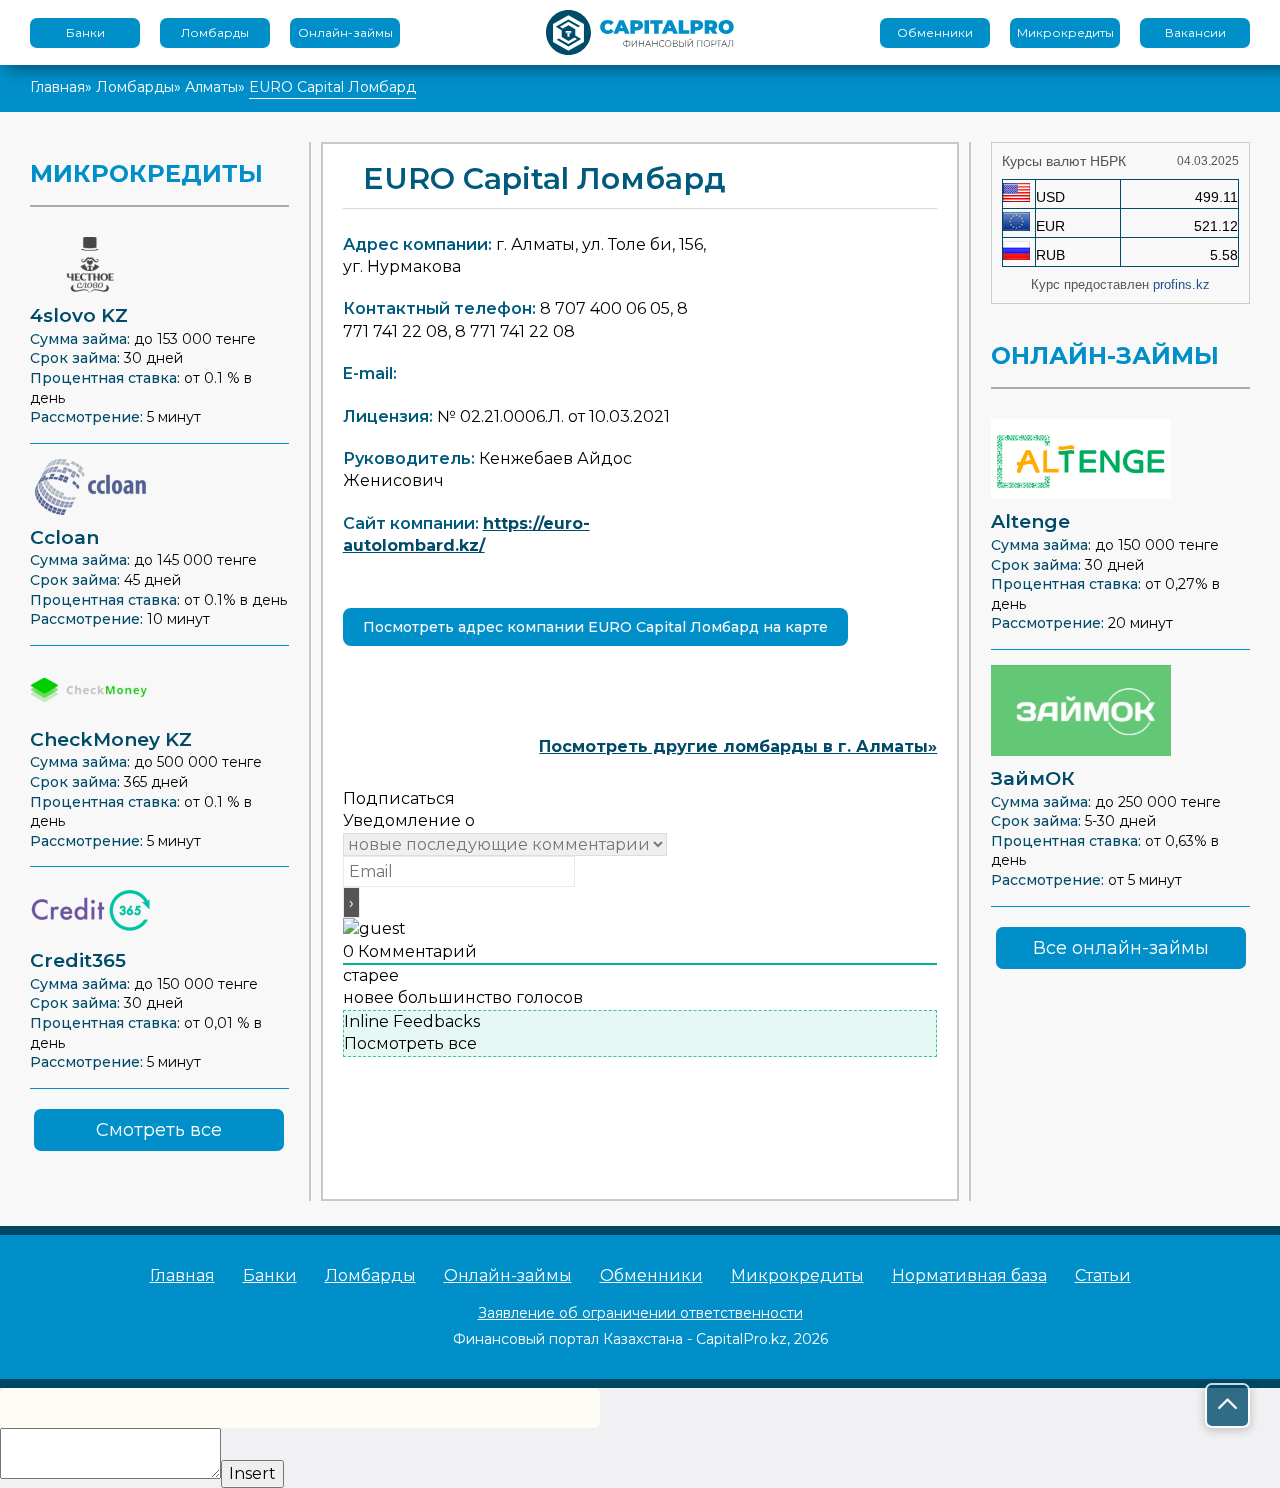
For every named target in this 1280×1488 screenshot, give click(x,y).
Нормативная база (969, 1275)
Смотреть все (159, 1130)
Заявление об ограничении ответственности (640, 1313)
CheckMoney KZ (111, 739)
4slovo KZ (79, 315)
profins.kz (1181, 284)
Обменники (935, 32)
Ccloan (64, 537)
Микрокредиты (1065, 32)
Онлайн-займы (345, 32)
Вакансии (1195, 32)
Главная (57, 87)
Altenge (1030, 521)
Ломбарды (215, 32)
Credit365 (78, 960)
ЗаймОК (1033, 778)
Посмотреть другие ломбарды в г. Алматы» (738, 746)
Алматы (211, 87)
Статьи (1103, 1275)
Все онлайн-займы (1121, 948)
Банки (85, 32)
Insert (252, 1473)
